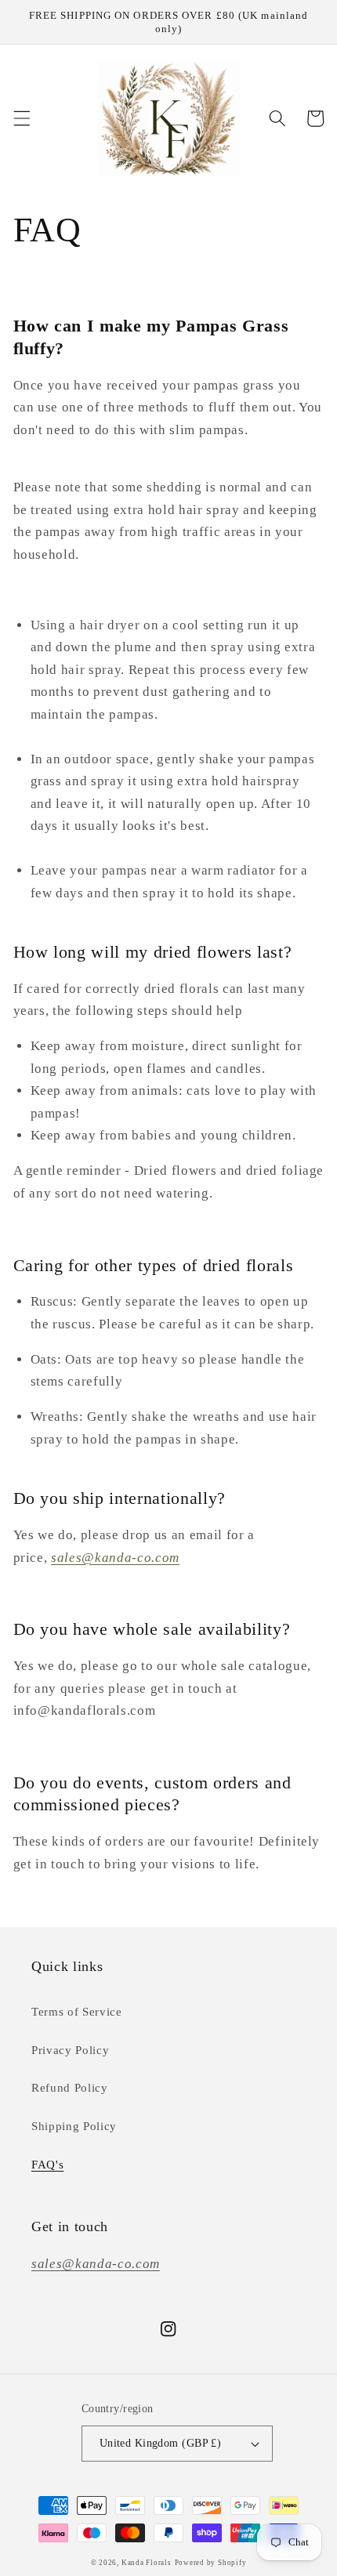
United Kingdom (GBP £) (161, 2443)
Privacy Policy (70, 2050)
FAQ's (47, 2164)
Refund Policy (70, 2087)
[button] (21, 118)
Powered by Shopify (211, 2563)
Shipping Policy (74, 2126)
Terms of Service (77, 2011)
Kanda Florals (147, 2563)
